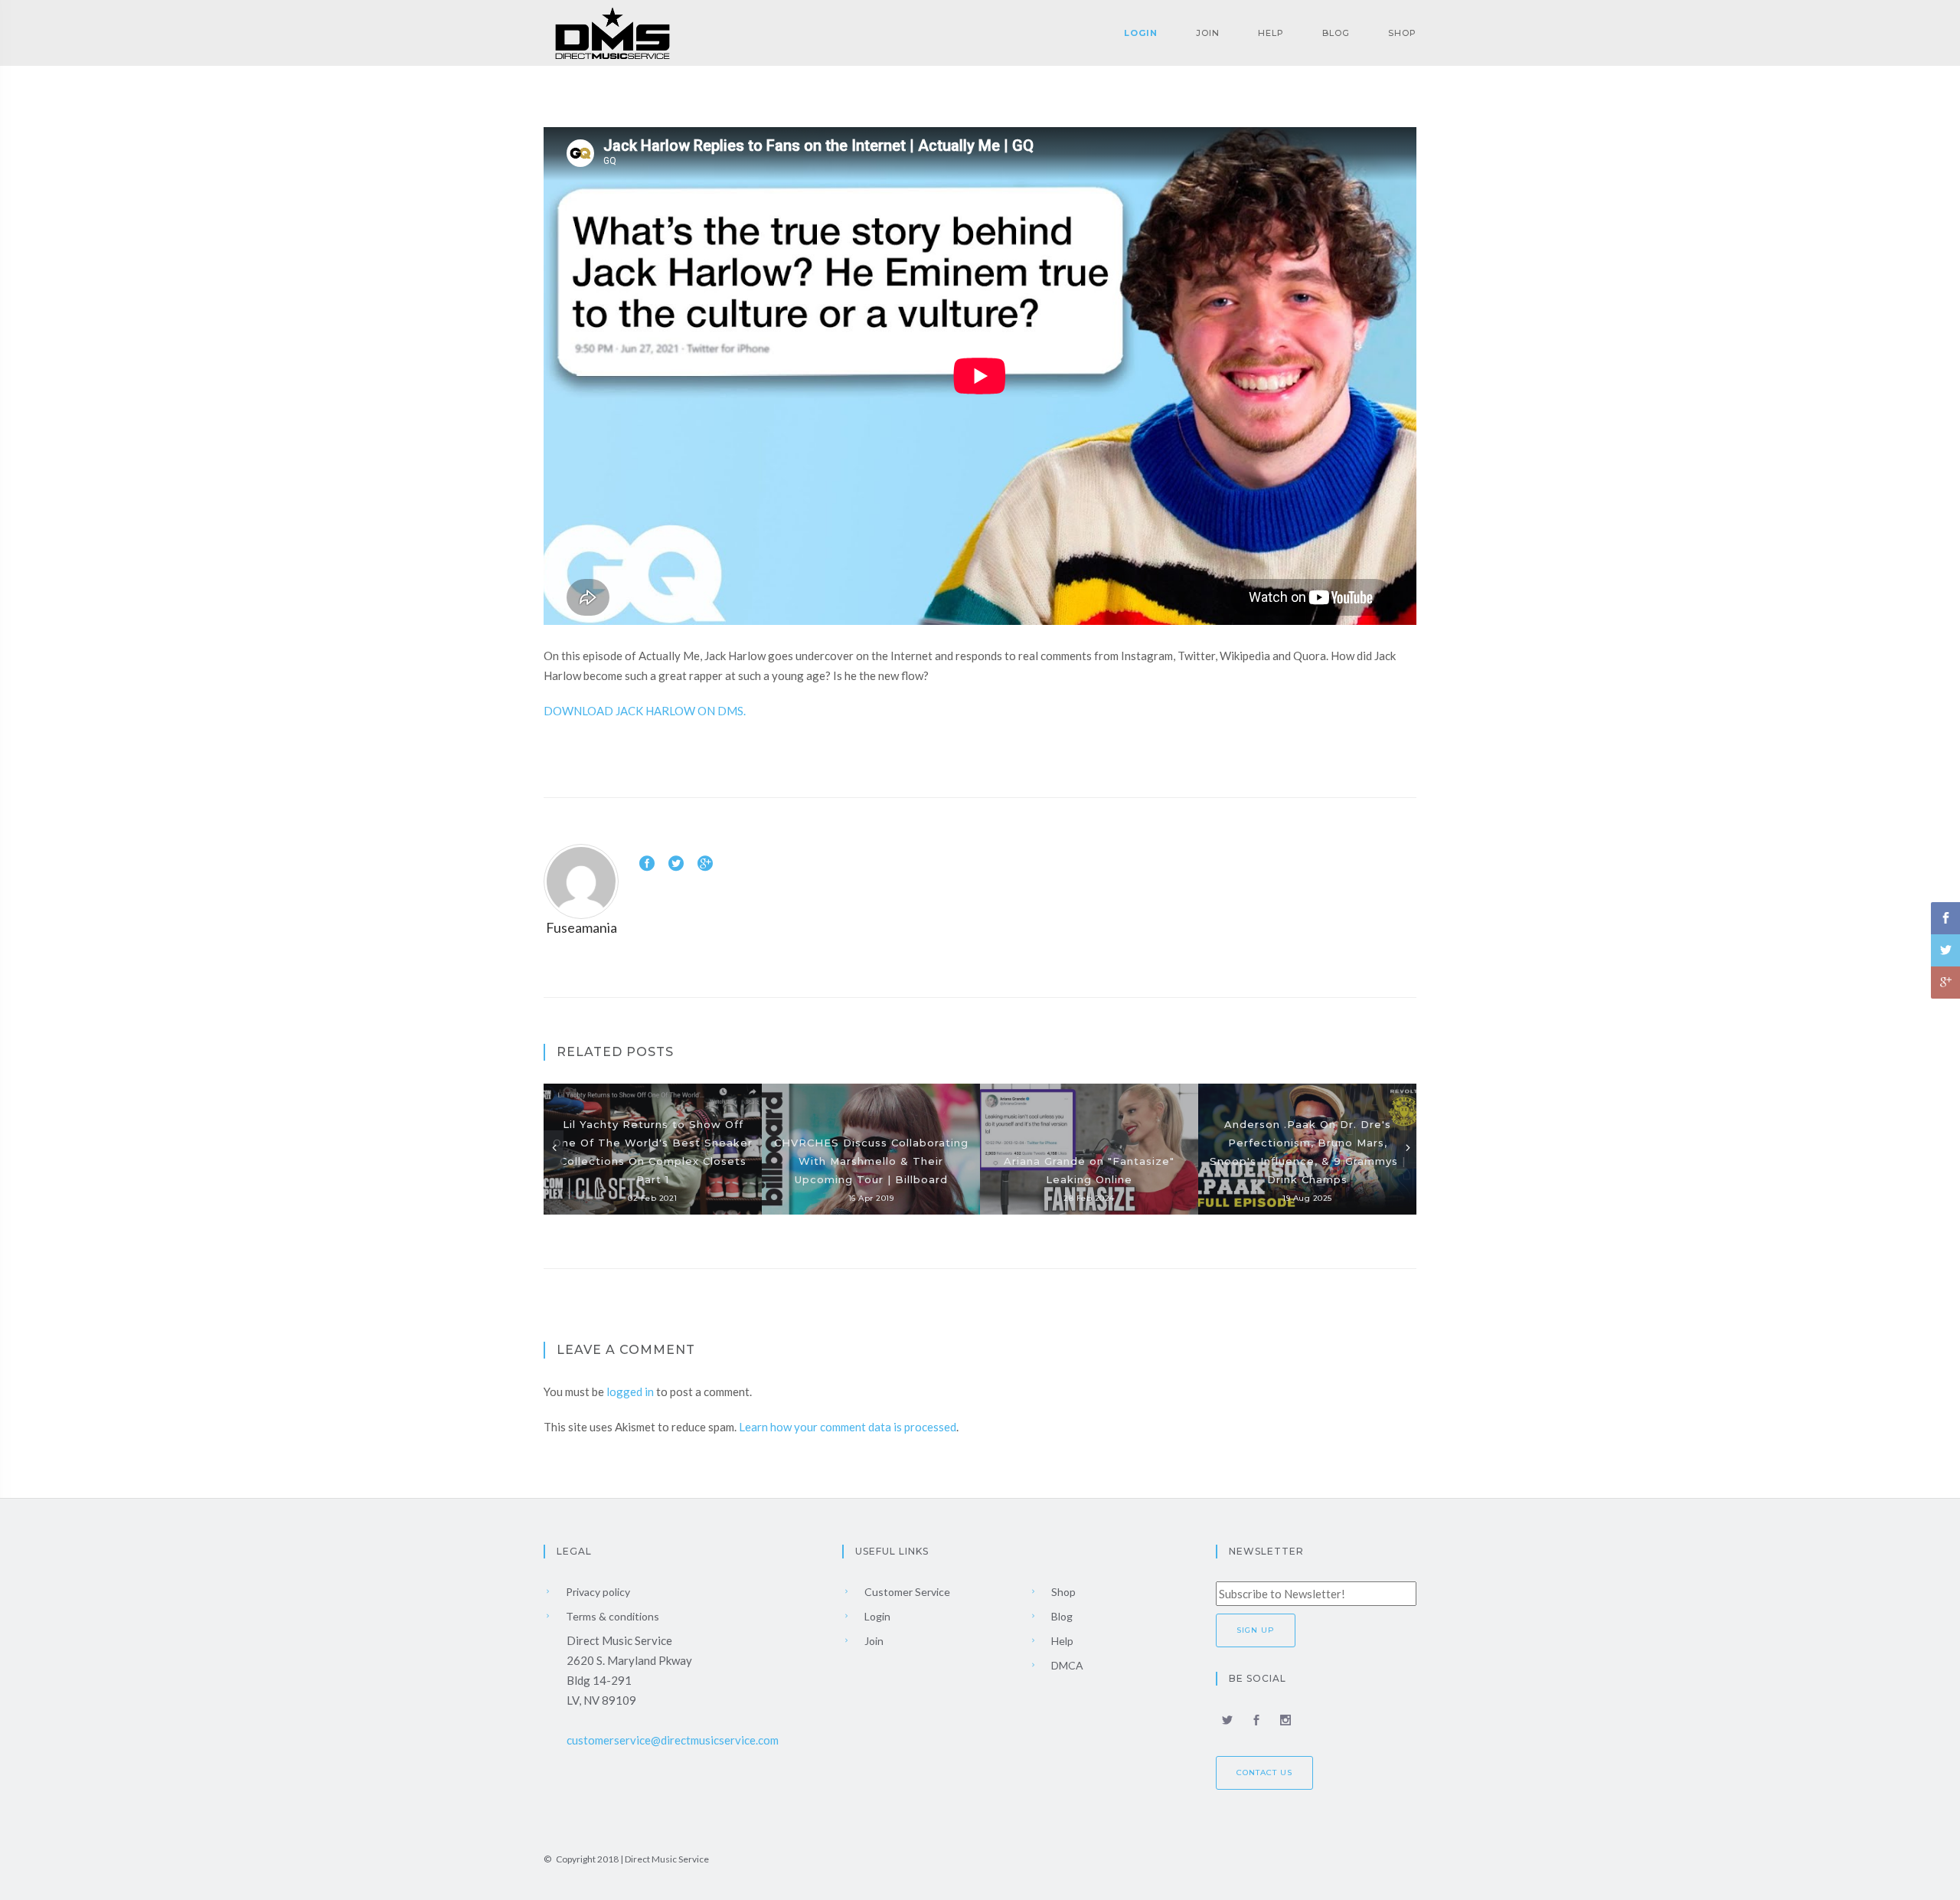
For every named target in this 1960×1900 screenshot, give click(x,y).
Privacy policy (597, 1592)
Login (1141, 33)
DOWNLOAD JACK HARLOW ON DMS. (645, 711)
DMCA (1066, 1665)
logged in (630, 1391)
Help (1271, 33)
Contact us (1264, 1772)
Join (1208, 33)
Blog (1336, 33)
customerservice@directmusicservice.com (673, 1740)
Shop (1402, 33)
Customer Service (906, 1592)
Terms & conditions (611, 1616)
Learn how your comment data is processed (848, 1427)
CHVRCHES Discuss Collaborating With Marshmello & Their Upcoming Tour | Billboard (871, 1161)
